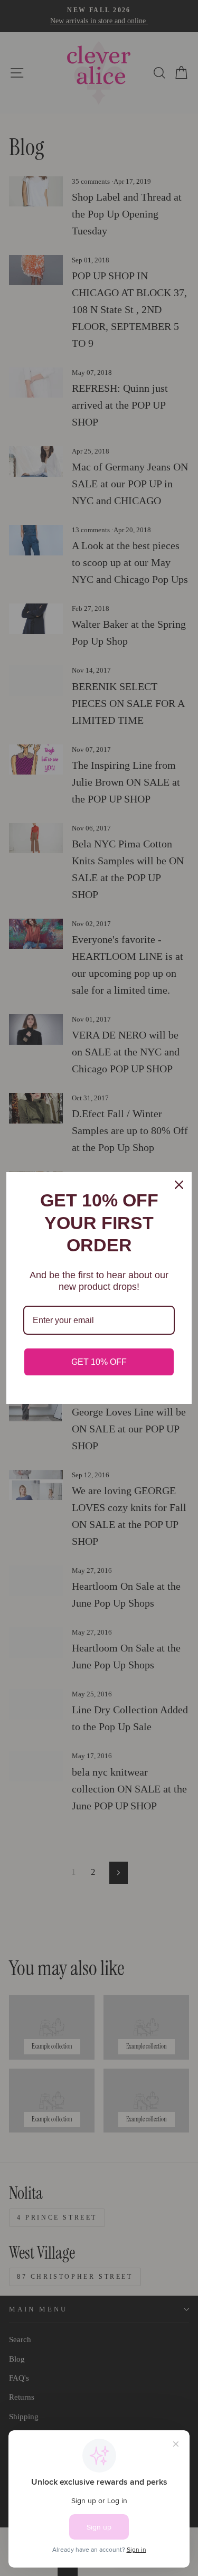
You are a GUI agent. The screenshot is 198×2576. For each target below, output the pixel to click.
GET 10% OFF (99, 1362)
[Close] (179, 1185)
